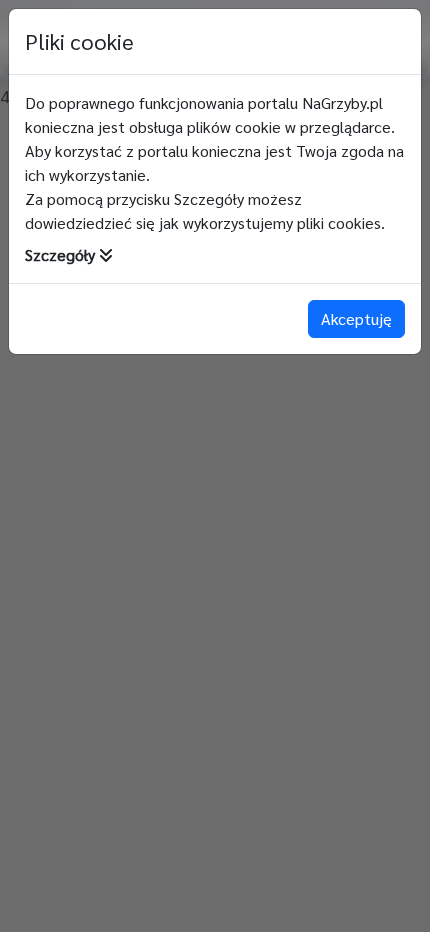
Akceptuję (356, 318)
